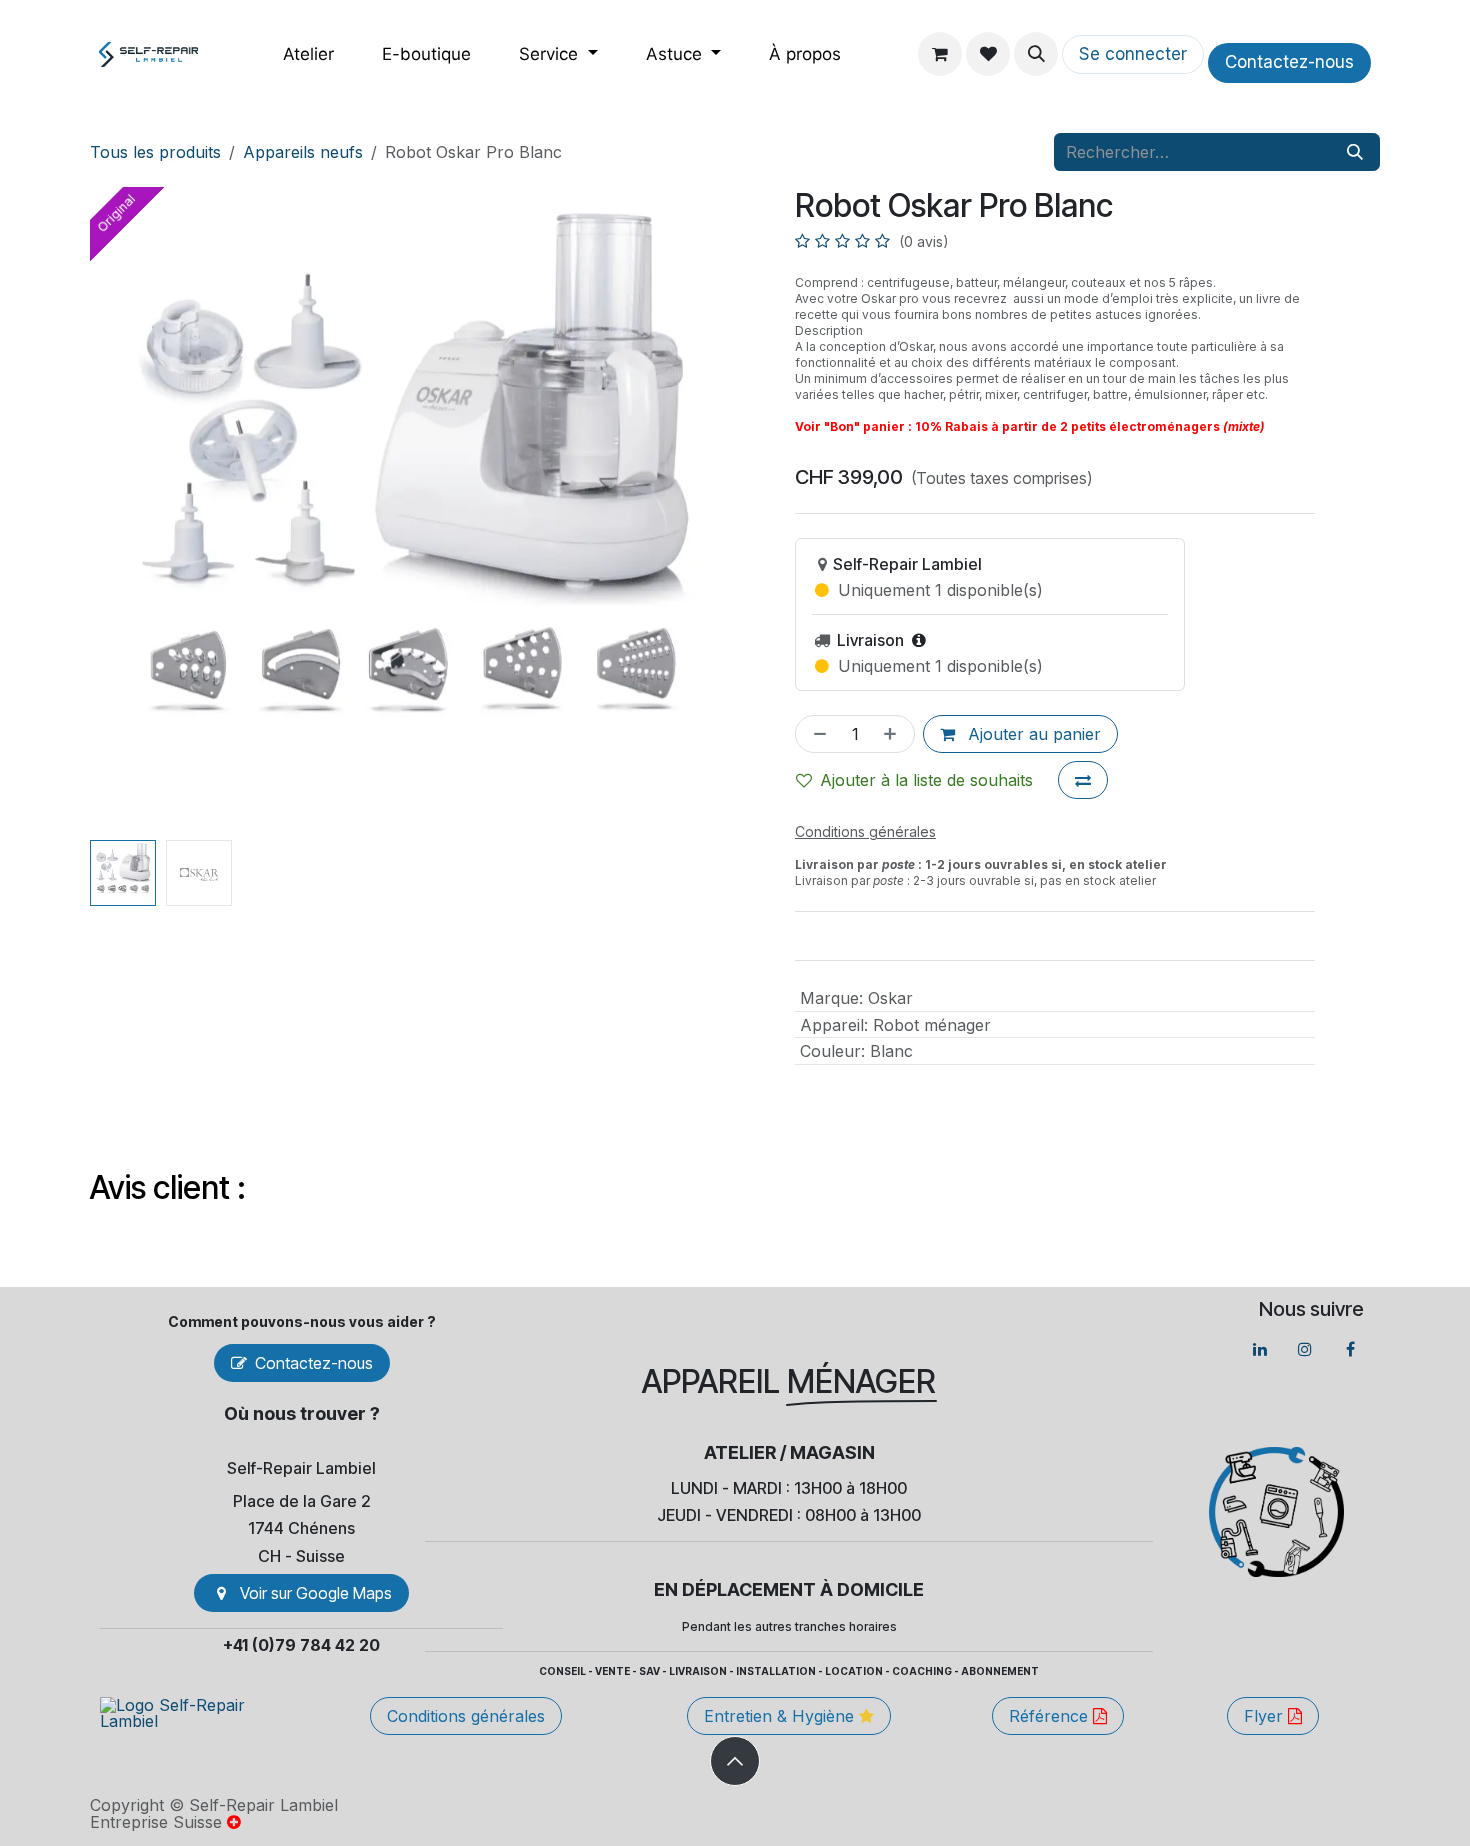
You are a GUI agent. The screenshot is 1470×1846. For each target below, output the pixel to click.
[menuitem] (308, 54)
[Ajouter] (894, 734)
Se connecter (1133, 54)
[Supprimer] (816, 734)
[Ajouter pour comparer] (1083, 780)
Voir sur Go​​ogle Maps (316, 1593)
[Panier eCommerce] (940, 54)
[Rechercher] (1355, 152)
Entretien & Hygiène (781, 1716)
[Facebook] (1350, 1349)
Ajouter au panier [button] (1032, 734)
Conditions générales (466, 1716)
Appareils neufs (303, 152)
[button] (1036, 54)
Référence (1051, 1716)
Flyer (1266, 1716)
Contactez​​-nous (1289, 62)
